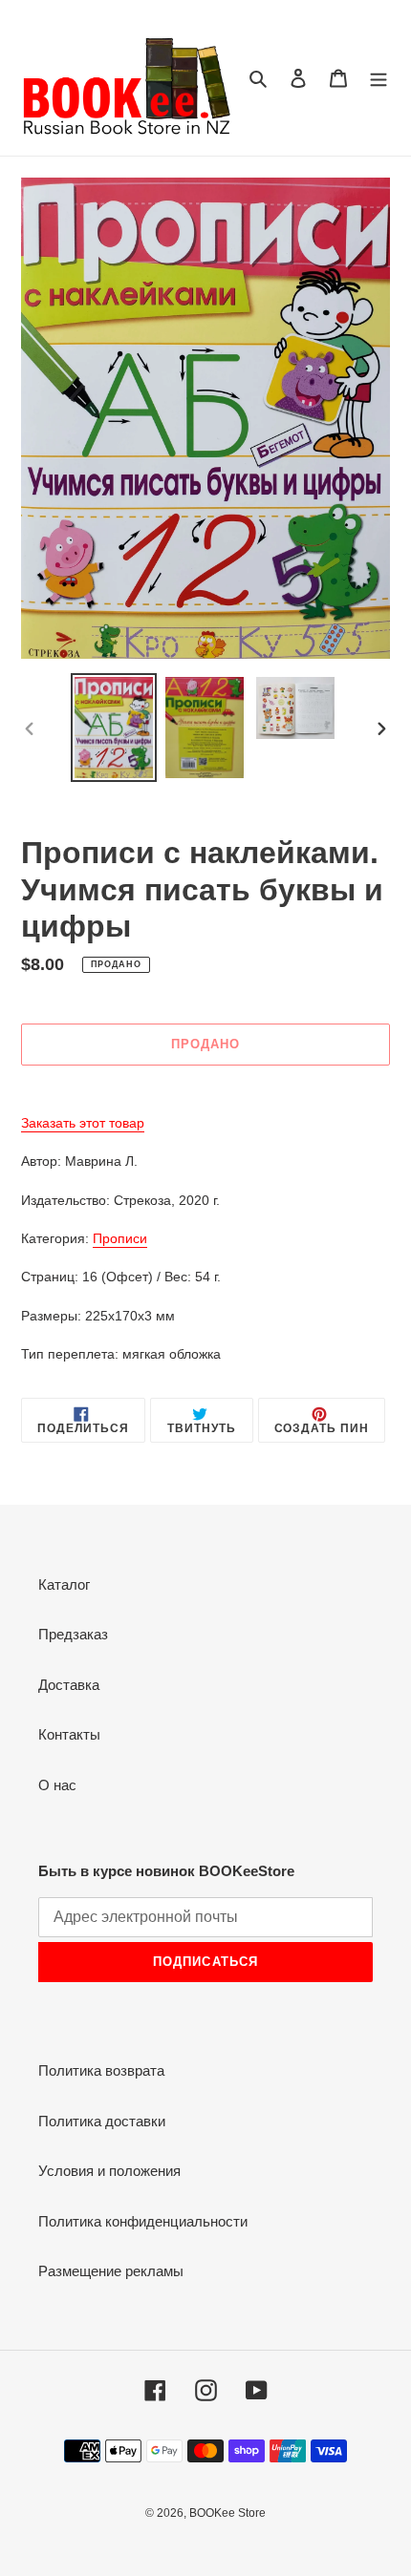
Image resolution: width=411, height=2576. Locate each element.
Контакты (69, 1734)
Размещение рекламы (111, 2271)
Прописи (120, 1238)
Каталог (64, 1584)
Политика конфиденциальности (143, 2221)
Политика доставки (102, 2121)
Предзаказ (73, 1634)
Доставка (69, 1685)
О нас (57, 1785)
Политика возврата (101, 2070)
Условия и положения (109, 2171)
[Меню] (379, 78)
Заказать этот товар (83, 1123)
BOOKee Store (227, 2513)
